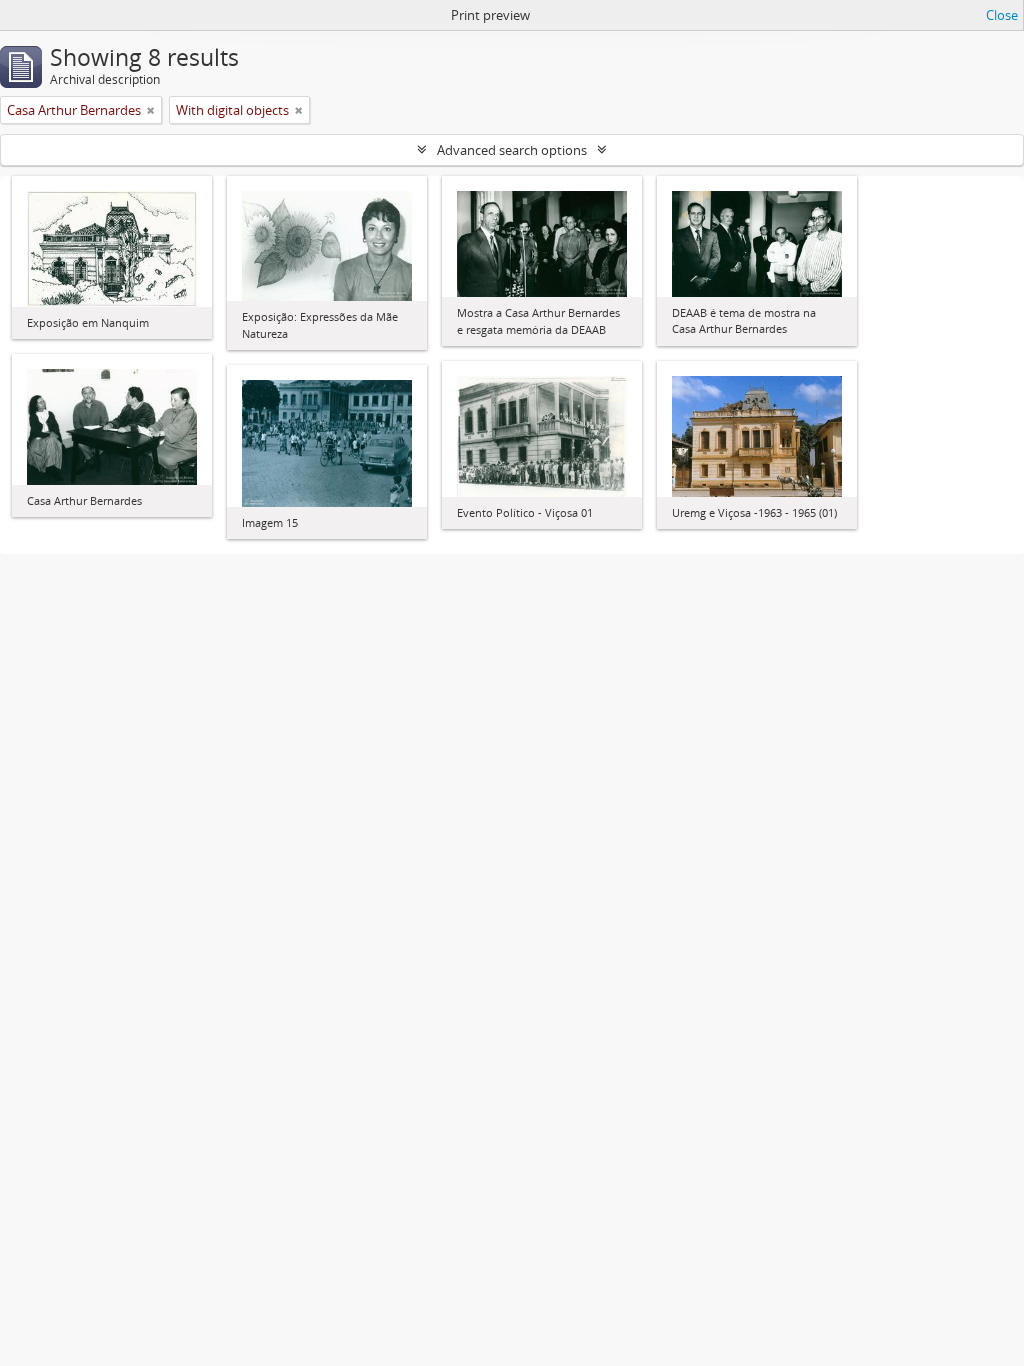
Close (1002, 15)
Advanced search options (512, 150)
